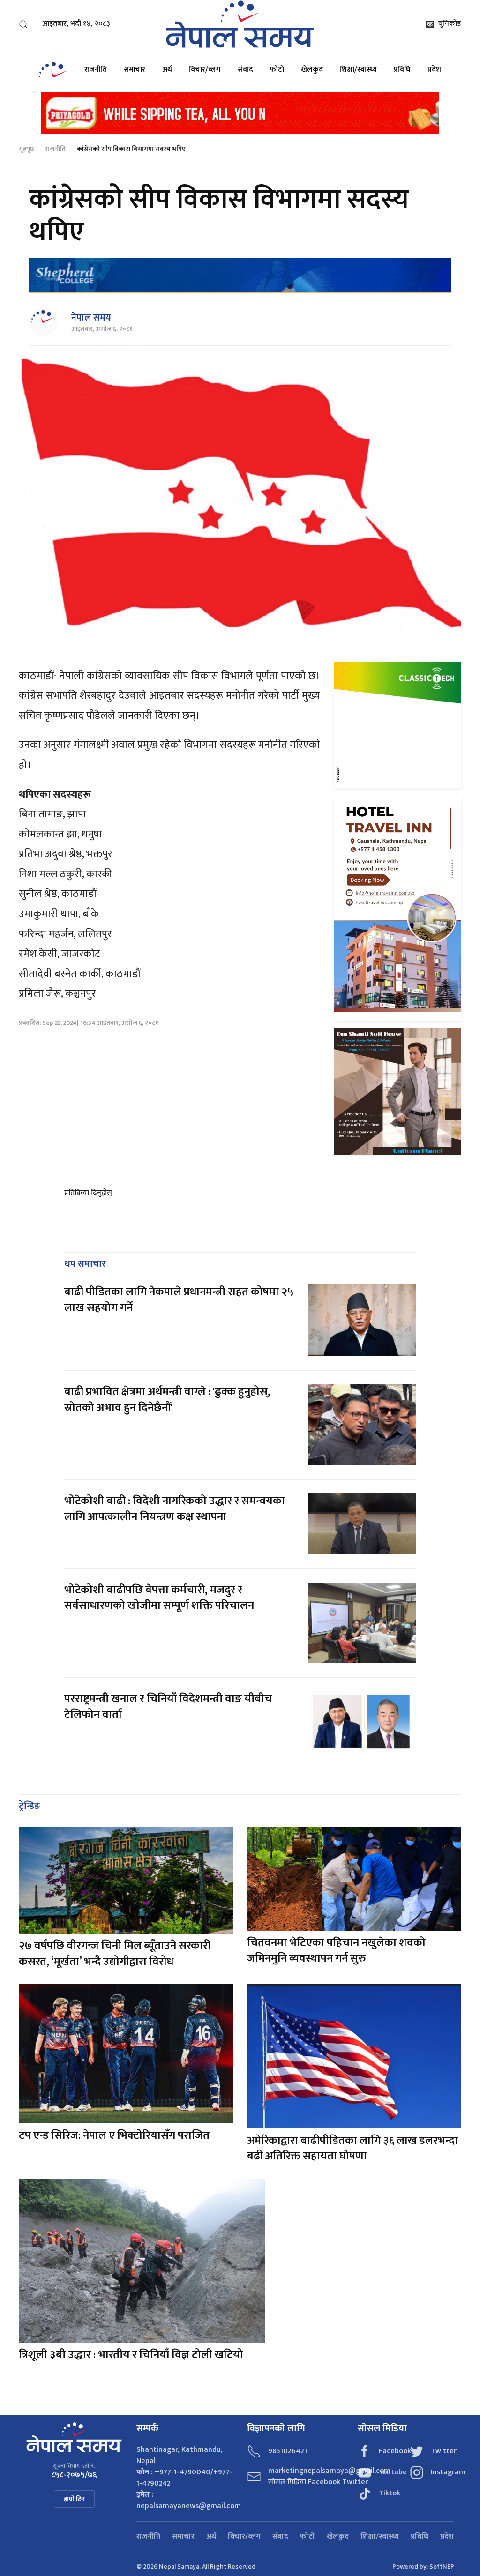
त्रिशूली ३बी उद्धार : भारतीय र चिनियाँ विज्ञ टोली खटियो (131, 2355)
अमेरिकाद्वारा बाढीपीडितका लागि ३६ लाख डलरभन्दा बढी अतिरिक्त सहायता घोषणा (352, 2149)
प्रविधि (402, 70)
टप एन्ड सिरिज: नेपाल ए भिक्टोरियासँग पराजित (114, 2135)
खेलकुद (312, 70)
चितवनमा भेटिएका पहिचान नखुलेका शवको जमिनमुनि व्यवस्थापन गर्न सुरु (336, 1951)
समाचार (135, 70)
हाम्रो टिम (74, 2499)
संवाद (245, 70)
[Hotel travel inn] (398, 908)
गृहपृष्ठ (26, 149)
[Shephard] (240, 276)
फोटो (277, 70)
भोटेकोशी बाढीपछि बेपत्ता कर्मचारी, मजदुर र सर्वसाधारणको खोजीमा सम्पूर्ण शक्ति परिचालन (160, 1598)
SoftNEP (442, 2566)
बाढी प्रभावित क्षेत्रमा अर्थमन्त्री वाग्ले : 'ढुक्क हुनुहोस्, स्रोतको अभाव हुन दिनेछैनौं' (167, 1400)
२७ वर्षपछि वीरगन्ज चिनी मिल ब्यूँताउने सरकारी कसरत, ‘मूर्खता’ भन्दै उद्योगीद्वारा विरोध (115, 1954)
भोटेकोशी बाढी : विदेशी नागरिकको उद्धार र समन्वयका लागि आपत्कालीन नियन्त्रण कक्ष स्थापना (175, 1509)
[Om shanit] (398, 1091)
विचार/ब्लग (205, 70)
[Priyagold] (240, 112)
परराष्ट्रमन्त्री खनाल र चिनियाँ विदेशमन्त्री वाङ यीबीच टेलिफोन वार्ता (168, 1707)
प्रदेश (434, 70)
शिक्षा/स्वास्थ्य (358, 70)
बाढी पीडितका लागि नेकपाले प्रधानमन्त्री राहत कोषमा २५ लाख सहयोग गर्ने (179, 1300)
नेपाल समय (91, 318)
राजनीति (96, 70)
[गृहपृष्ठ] (53, 70)
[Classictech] (398, 725)
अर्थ (167, 70)
